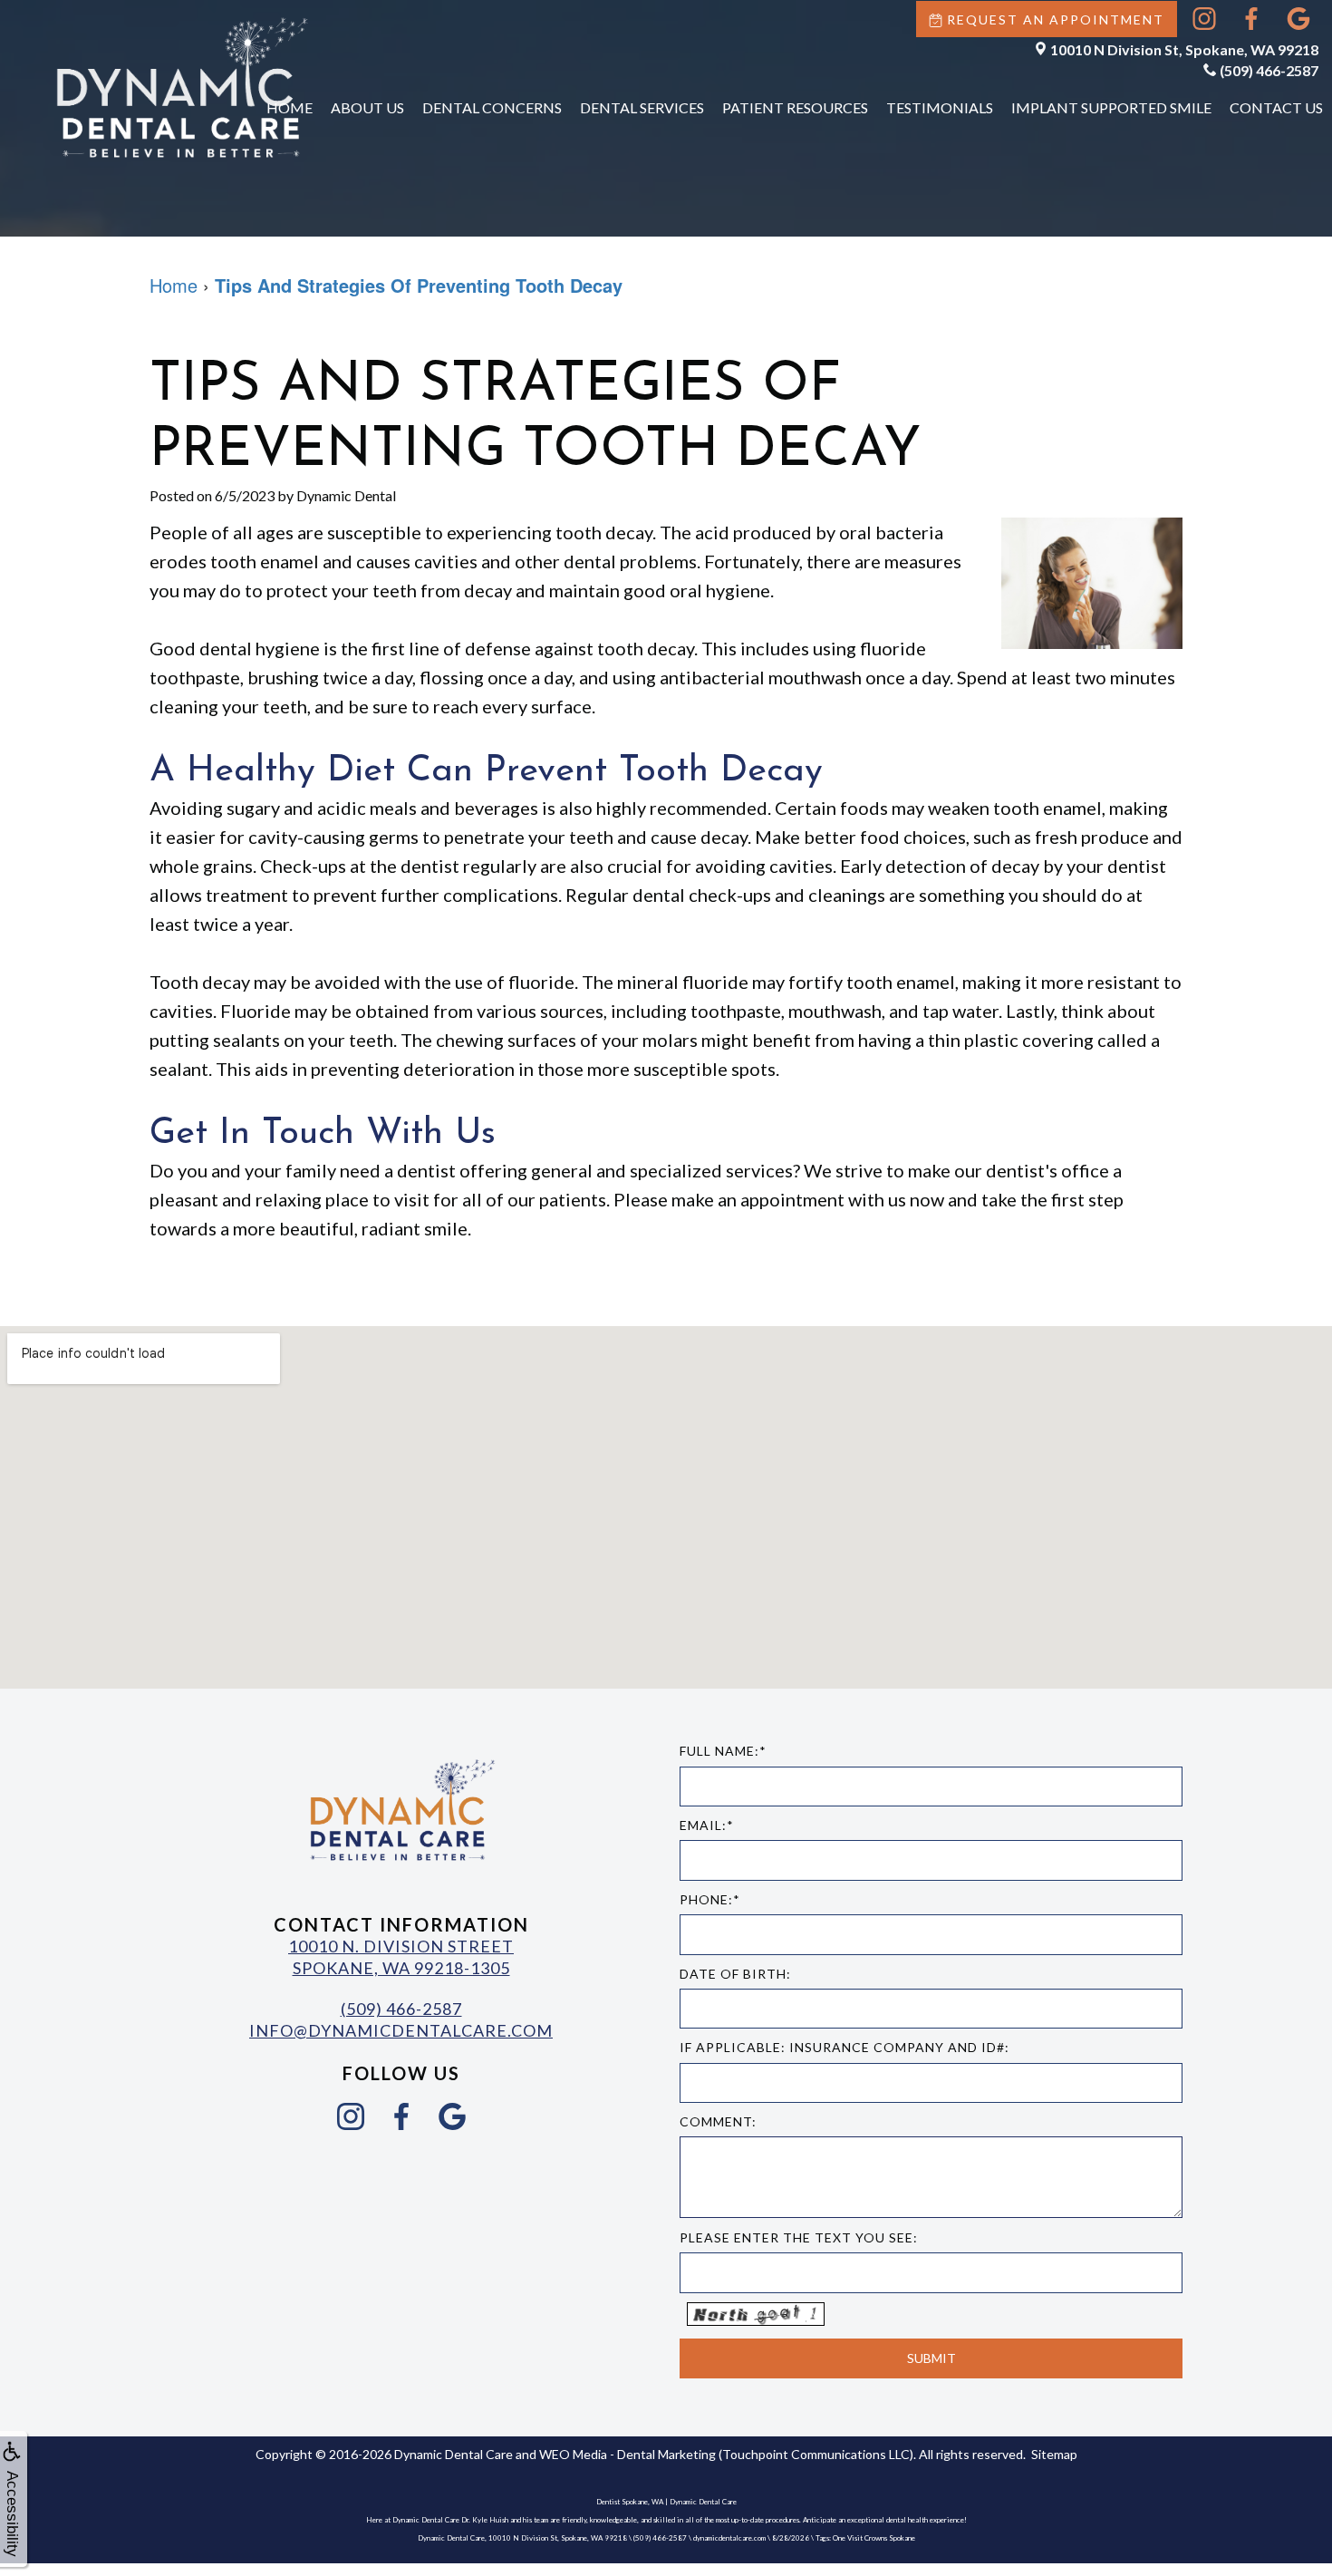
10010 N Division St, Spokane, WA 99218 (1184, 49)
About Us (367, 107)
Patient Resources (795, 107)
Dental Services (642, 107)
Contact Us (1276, 107)
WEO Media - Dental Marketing (627, 2454)
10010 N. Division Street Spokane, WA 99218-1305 (401, 1956)
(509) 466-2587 (1269, 70)
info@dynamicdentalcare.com (401, 2030)
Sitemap (1054, 2454)
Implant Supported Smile (1111, 107)
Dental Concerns (492, 107)
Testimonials (940, 107)
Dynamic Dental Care (454, 2454)
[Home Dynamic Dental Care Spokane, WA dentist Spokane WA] (181, 87)
